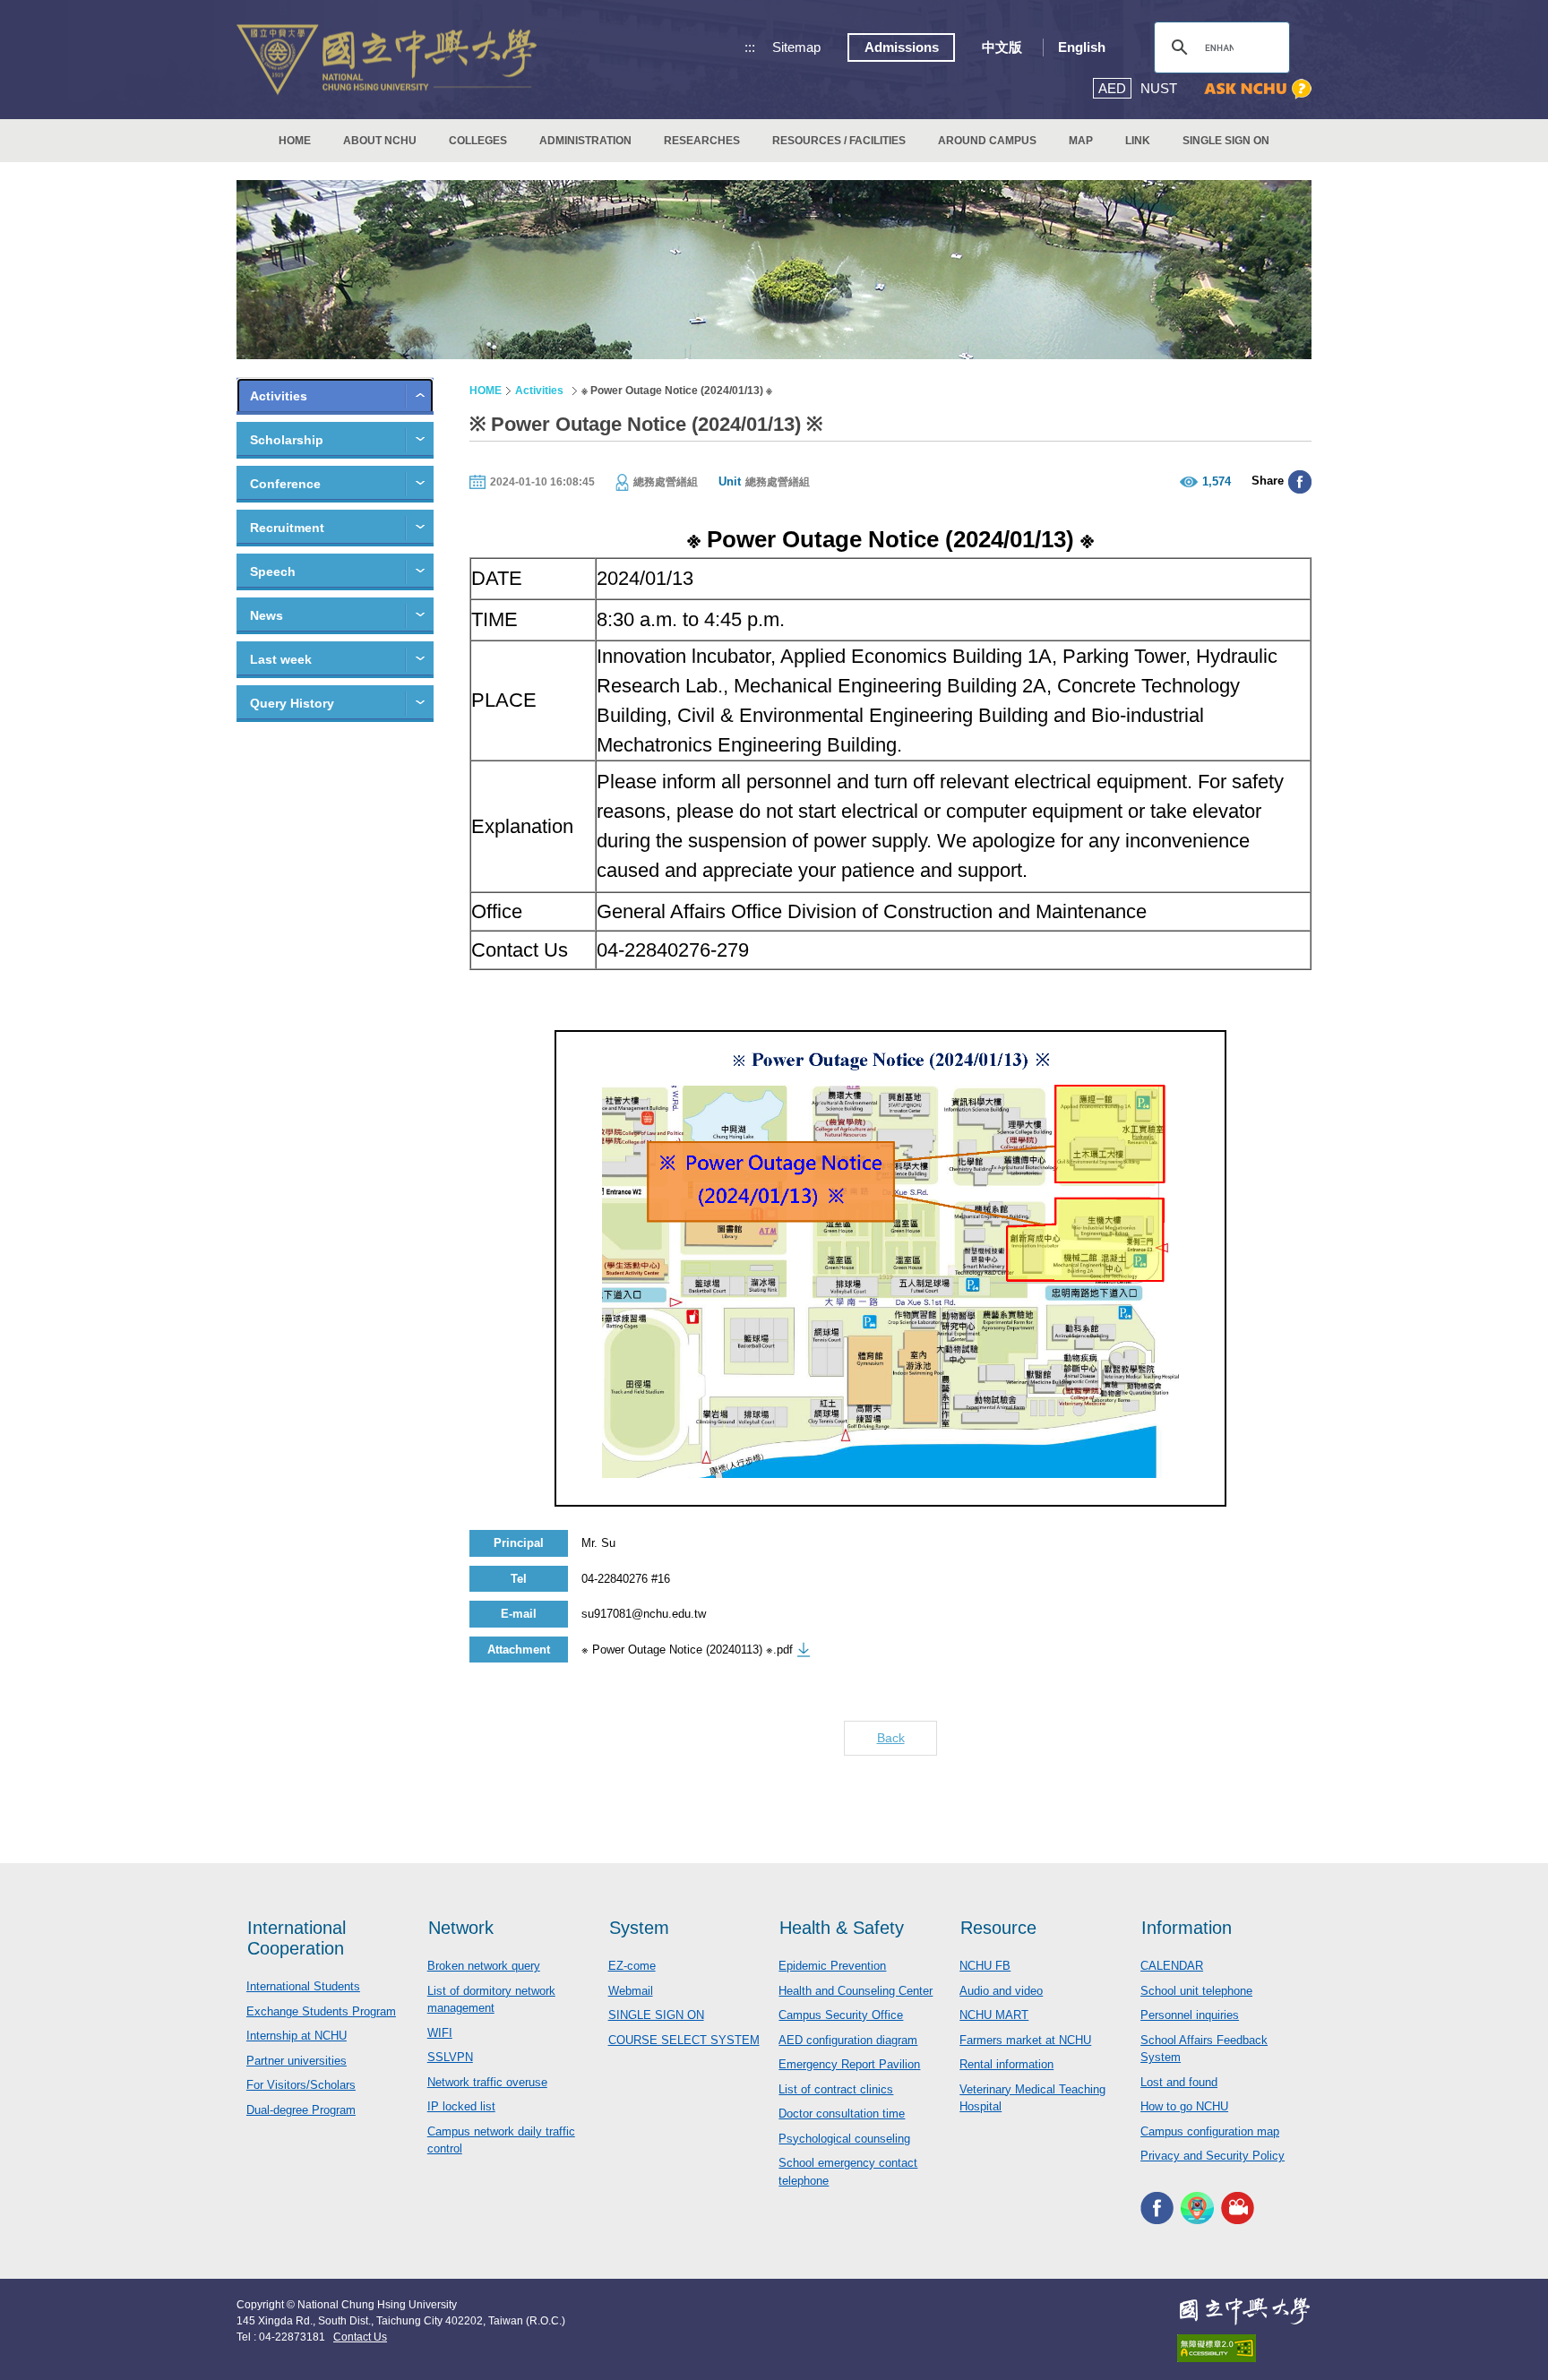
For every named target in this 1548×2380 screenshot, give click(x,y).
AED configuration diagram (848, 2040)
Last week (281, 659)
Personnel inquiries (1190, 2015)
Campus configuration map (1210, 2131)
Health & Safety (842, 1928)
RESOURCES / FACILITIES (839, 141)
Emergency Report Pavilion (849, 2064)
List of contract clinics (836, 2089)
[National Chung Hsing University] (387, 60)
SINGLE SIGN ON (1226, 141)
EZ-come (632, 1966)
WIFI (440, 2033)
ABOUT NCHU (380, 141)
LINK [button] (1138, 141)
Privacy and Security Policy (1213, 2156)
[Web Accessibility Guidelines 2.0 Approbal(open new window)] (1244, 2348)
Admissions (902, 47)
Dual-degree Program (301, 2110)
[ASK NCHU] (1258, 89)
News (267, 615)
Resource (998, 1928)
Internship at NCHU (297, 2036)
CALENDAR (1172, 1966)
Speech (273, 571)
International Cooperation (297, 1938)
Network (461, 1928)
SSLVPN (450, 2057)
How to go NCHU (1184, 2106)
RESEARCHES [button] (702, 141)
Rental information (1006, 2064)
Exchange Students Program (321, 2011)
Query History (292, 703)
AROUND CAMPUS (987, 141)
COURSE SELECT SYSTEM (684, 2040)
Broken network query (484, 1966)
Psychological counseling (844, 2139)
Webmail (631, 1991)
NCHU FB (985, 1966)
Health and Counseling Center (856, 1991)
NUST (1159, 88)
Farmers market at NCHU (1025, 2040)
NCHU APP (1197, 2208)
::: (750, 47)
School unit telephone (1196, 1991)
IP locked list (461, 2106)
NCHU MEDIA (1238, 2208)
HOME (295, 141)
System (639, 1928)
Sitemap (796, 47)
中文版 (1002, 47)
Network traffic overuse (487, 2082)
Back (891, 1738)
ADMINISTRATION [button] (585, 141)
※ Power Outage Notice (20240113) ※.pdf (687, 1650)
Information (1187, 1928)
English (1082, 47)
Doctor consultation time (842, 2114)
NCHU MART (994, 2015)
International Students (303, 1986)
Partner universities (297, 2061)
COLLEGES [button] (478, 141)
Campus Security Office (841, 2015)
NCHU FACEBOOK (1157, 2208)
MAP (1081, 141)
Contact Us (360, 2337)
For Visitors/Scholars (301, 2085)
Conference (285, 484)
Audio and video (1001, 1991)
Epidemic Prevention (832, 1966)
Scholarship (287, 440)
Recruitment (287, 528)
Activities (279, 396)
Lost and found (1179, 2082)
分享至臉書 (1300, 482)
